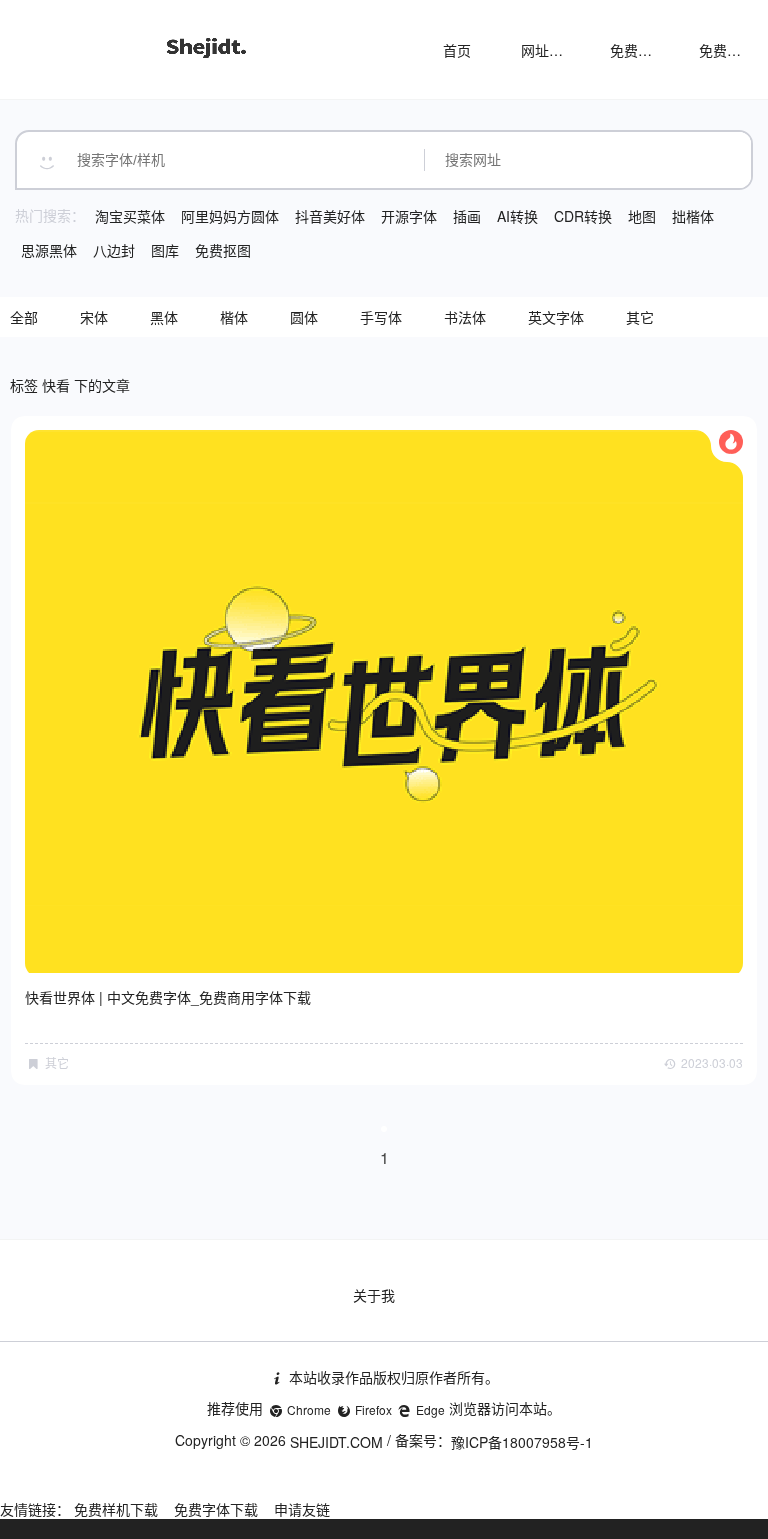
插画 (467, 216)
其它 (640, 317)
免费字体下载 (216, 1509)
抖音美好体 (330, 216)
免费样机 (638, 50)
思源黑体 (49, 250)
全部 (24, 317)
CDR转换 (583, 216)
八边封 (114, 250)
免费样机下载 (116, 1509)
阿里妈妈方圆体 (230, 216)
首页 (457, 50)
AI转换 (517, 216)
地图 (642, 216)
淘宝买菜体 (130, 216)
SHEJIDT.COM (336, 1442)
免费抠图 (223, 250)
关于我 (374, 1295)
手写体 (381, 317)
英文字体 (556, 317)
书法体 (465, 317)
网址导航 (549, 50)
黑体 (164, 317)
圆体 (304, 317)
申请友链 (302, 1509)
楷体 (234, 317)
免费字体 (727, 50)
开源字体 (409, 216)
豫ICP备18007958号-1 (522, 1442)
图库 (165, 250)
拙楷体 (693, 216)
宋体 (94, 317)
